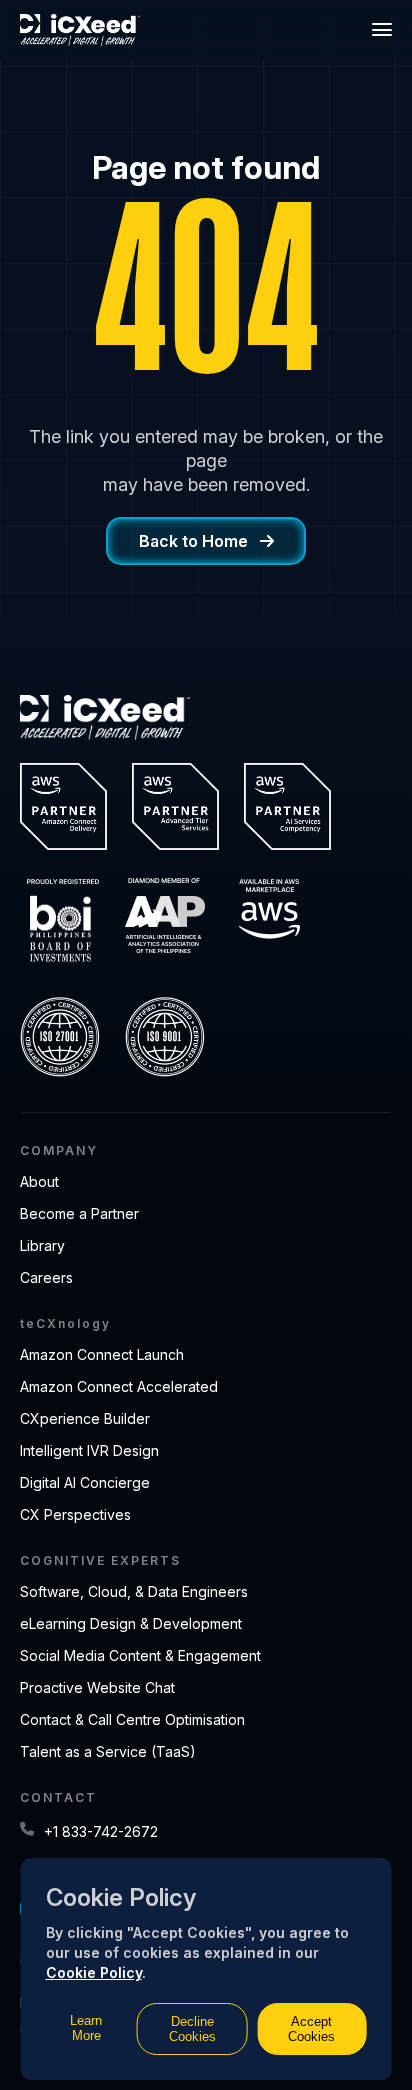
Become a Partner (79, 1213)
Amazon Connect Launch (102, 1354)
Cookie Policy (94, 1972)
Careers (46, 1277)
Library (42, 1245)
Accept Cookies (311, 2029)
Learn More (86, 2028)
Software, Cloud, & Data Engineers (134, 1591)
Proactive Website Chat (97, 1687)
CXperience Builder (85, 1418)
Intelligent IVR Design (89, 1450)
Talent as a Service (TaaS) (108, 1751)
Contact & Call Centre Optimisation (132, 1719)
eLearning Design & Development (131, 1623)
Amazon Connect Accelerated (119, 1386)
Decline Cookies (192, 2029)
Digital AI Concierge (85, 1482)
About (39, 1181)
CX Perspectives (75, 1514)
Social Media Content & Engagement (140, 1655)
